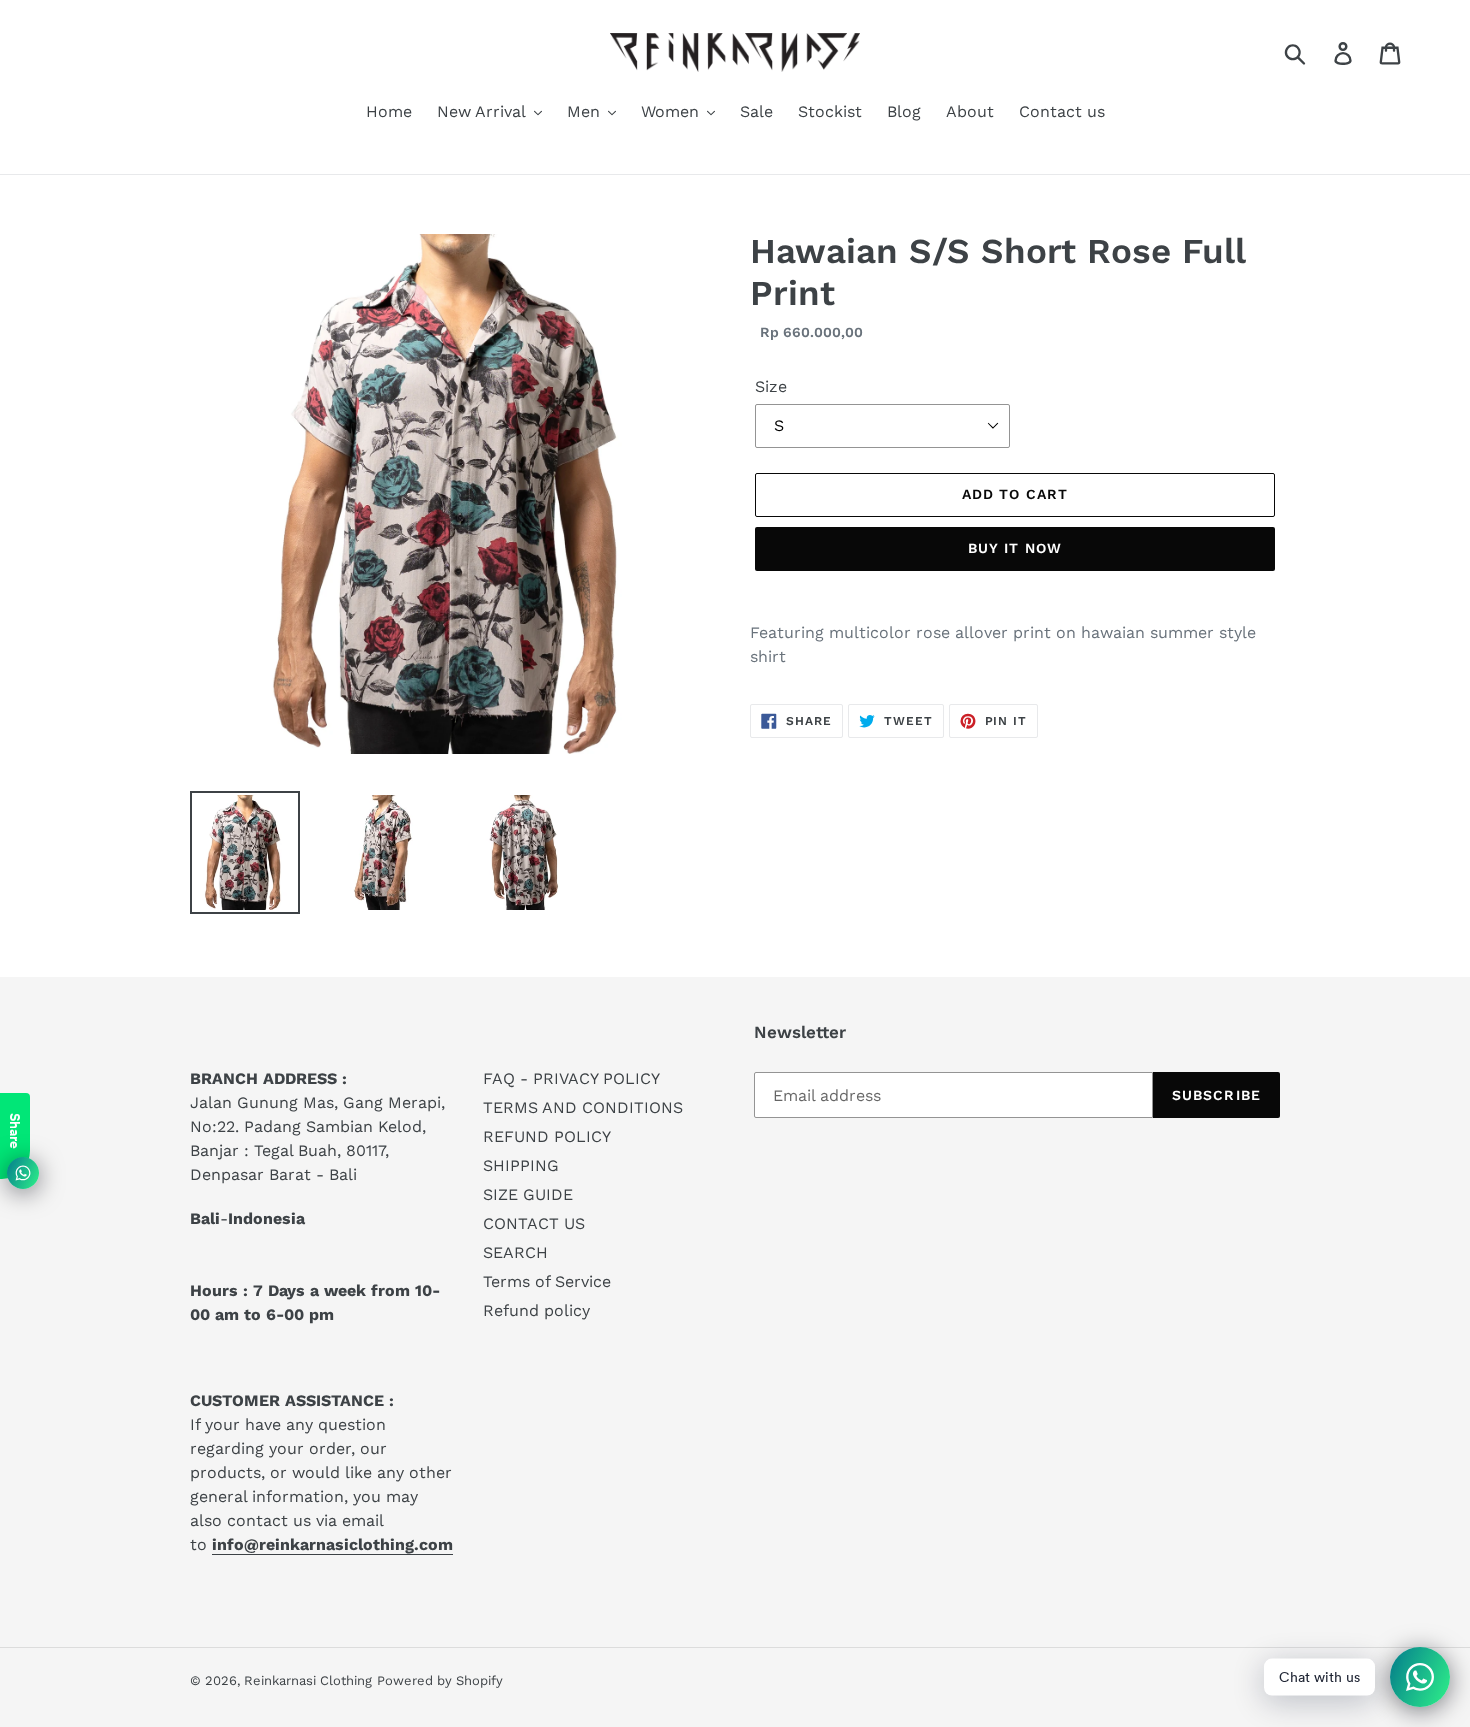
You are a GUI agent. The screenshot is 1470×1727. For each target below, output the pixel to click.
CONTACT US (534, 1223)
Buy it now (1015, 548)
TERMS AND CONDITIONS (583, 1107)
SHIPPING (521, 1165)
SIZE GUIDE (528, 1194)
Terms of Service (547, 1281)
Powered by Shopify (440, 1680)
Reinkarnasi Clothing (308, 1680)
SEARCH (515, 1252)
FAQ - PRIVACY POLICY (571, 1078)
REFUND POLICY (547, 1136)
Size (771, 386)
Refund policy (536, 1310)
